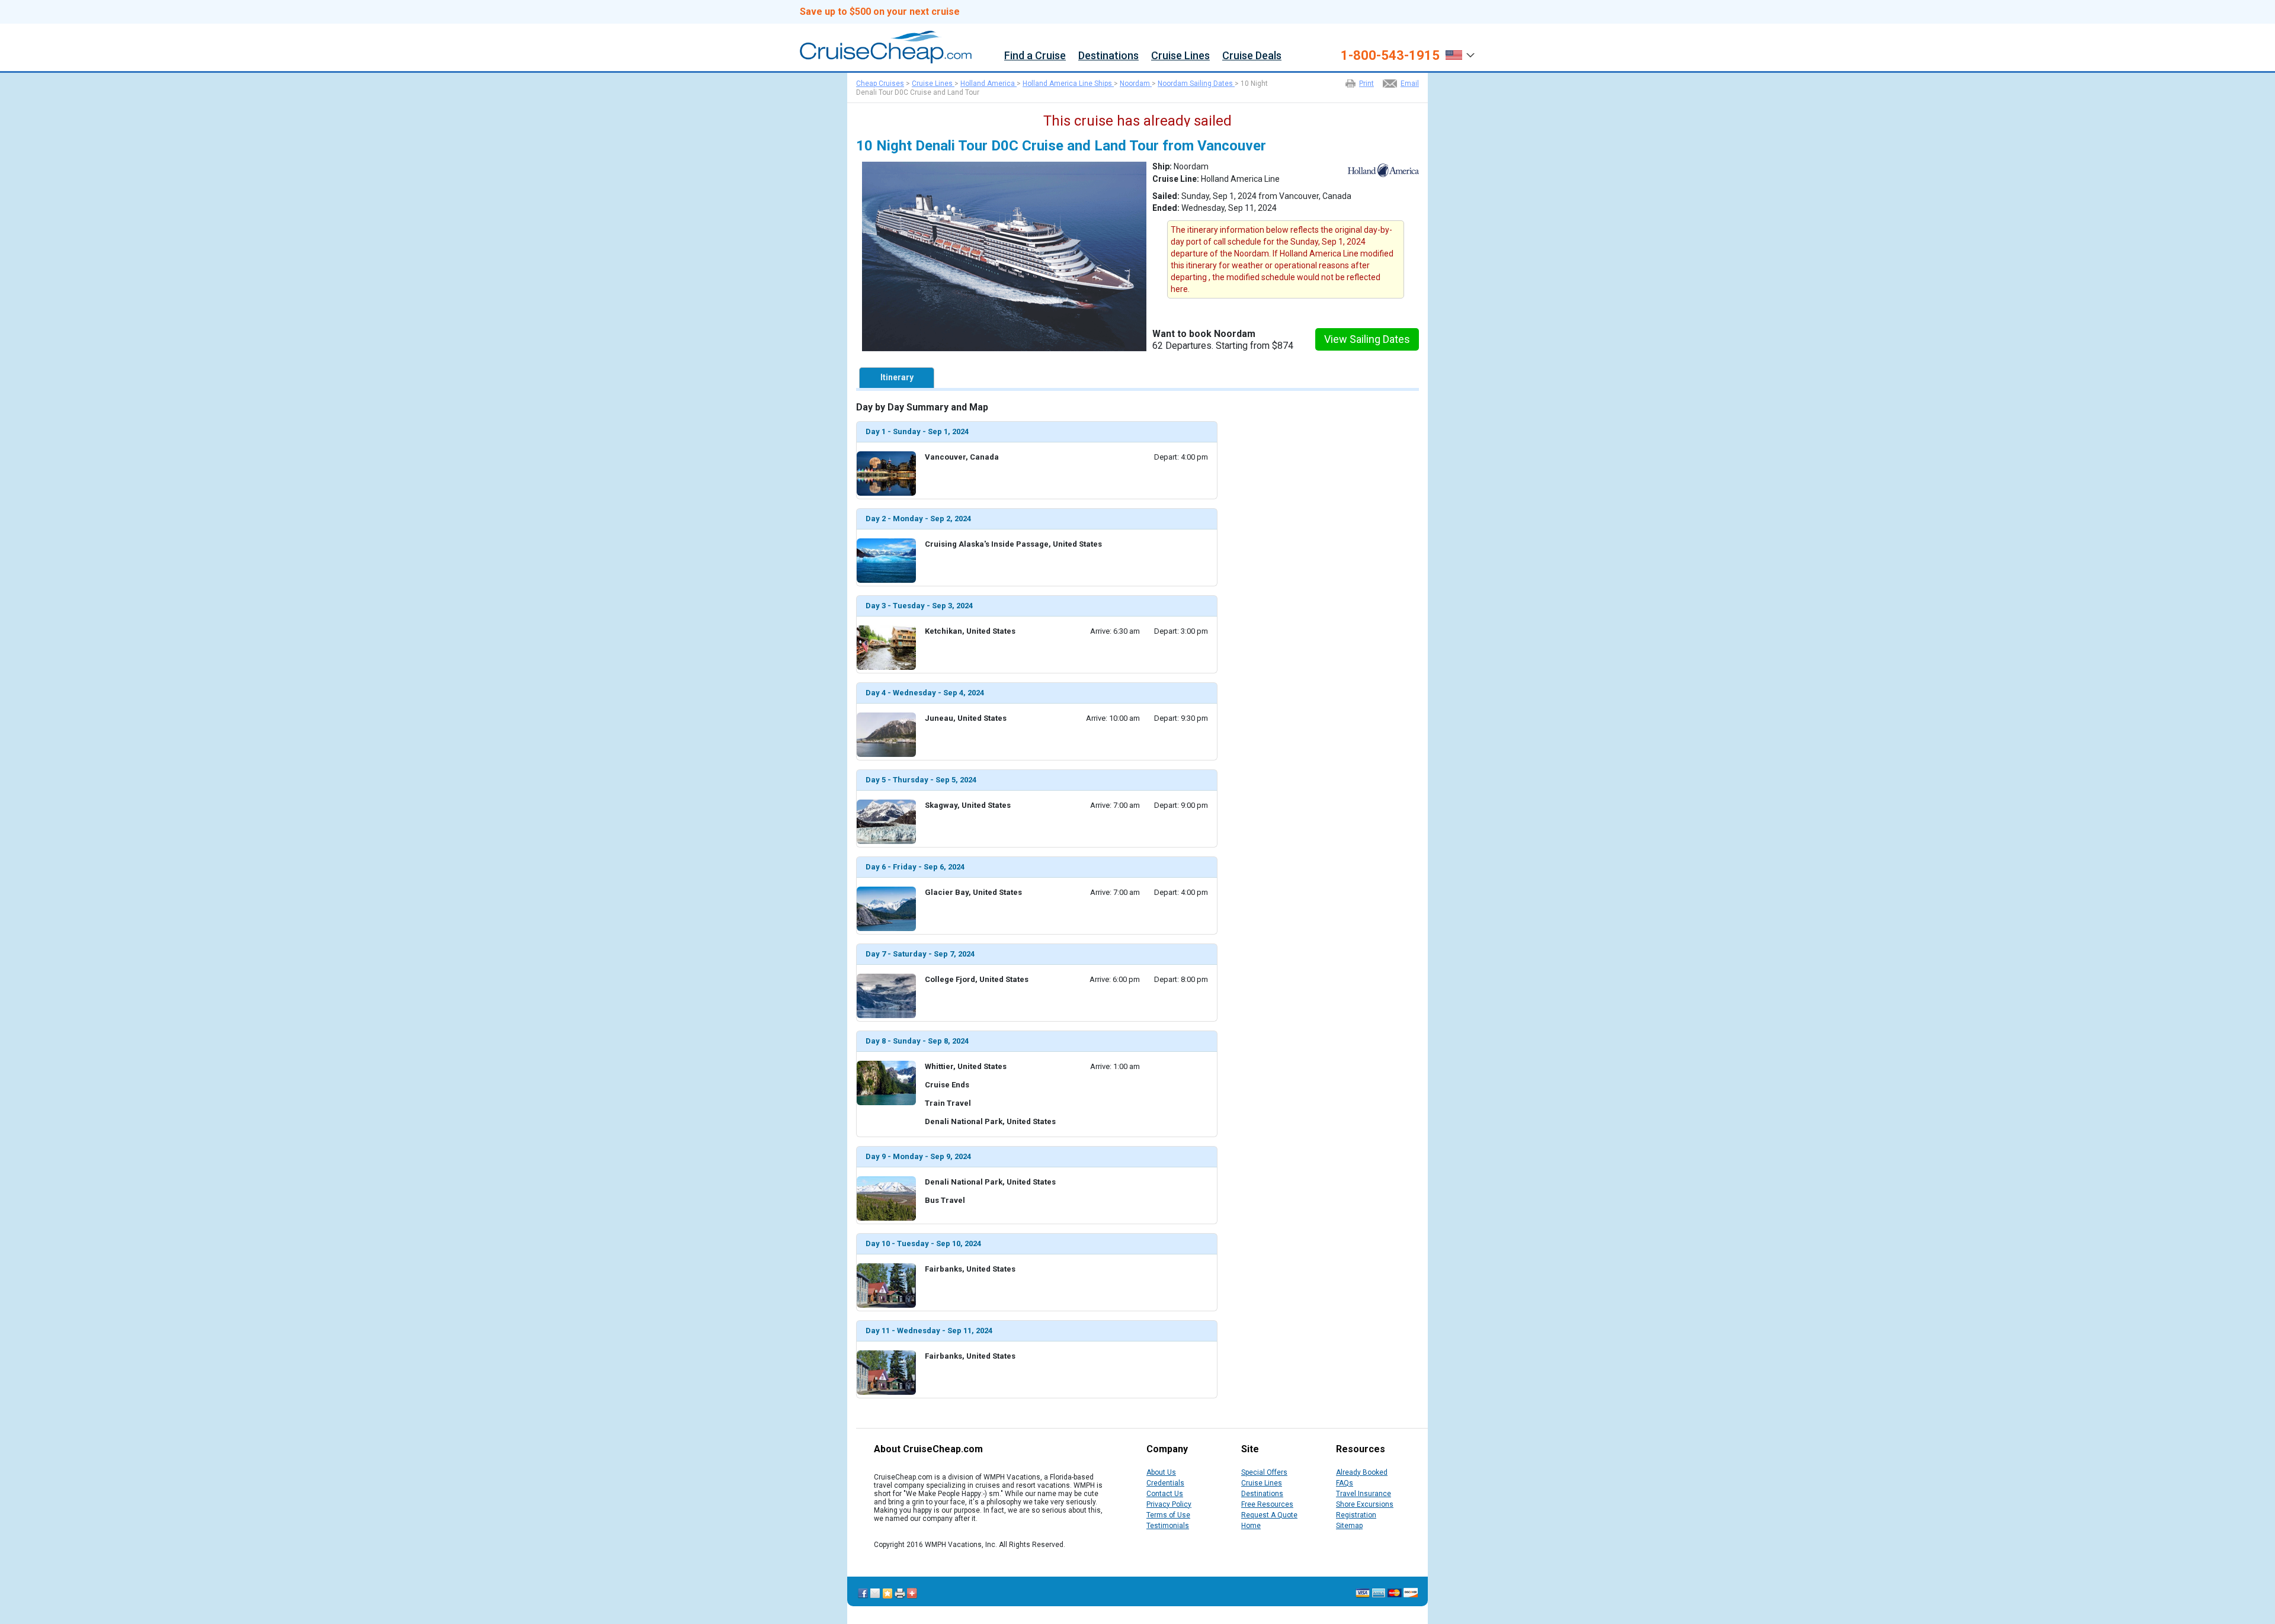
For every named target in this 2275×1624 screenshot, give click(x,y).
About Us (1161, 1472)
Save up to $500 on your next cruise (880, 12)
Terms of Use (1168, 1515)
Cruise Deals (1252, 56)
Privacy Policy (1169, 1504)
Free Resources (1267, 1504)
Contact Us (1165, 1494)
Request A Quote (1269, 1515)
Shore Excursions (1365, 1504)
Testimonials (1168, 1526)
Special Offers (1264, 1472)
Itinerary (897, 377)
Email (1410, 84)
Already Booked (1362, 1472)
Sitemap (1349, 1526)
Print (1366, 84)
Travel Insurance (1364, 1494)
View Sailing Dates (1367, 339)
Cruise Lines (1180, 56)
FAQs (1345, 1483)
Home (1251, 1526)
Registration (1356, 1515)
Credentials (1165, 1483)
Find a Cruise (1035, 56)
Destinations (1108, 56)
